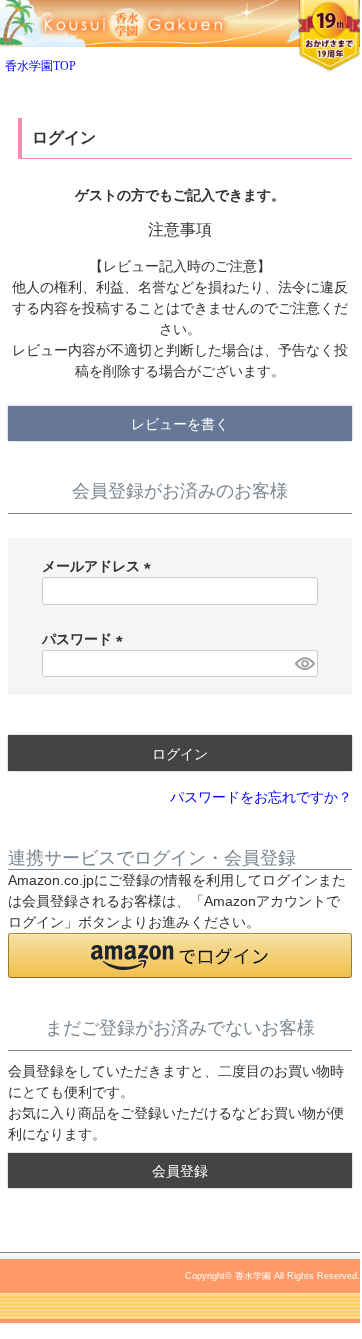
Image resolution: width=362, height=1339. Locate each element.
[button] (180, 955)
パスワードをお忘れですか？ (261, 797)
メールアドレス (100, 566)
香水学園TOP (40, 66)
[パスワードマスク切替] (303, 664)
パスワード (86, 639)
